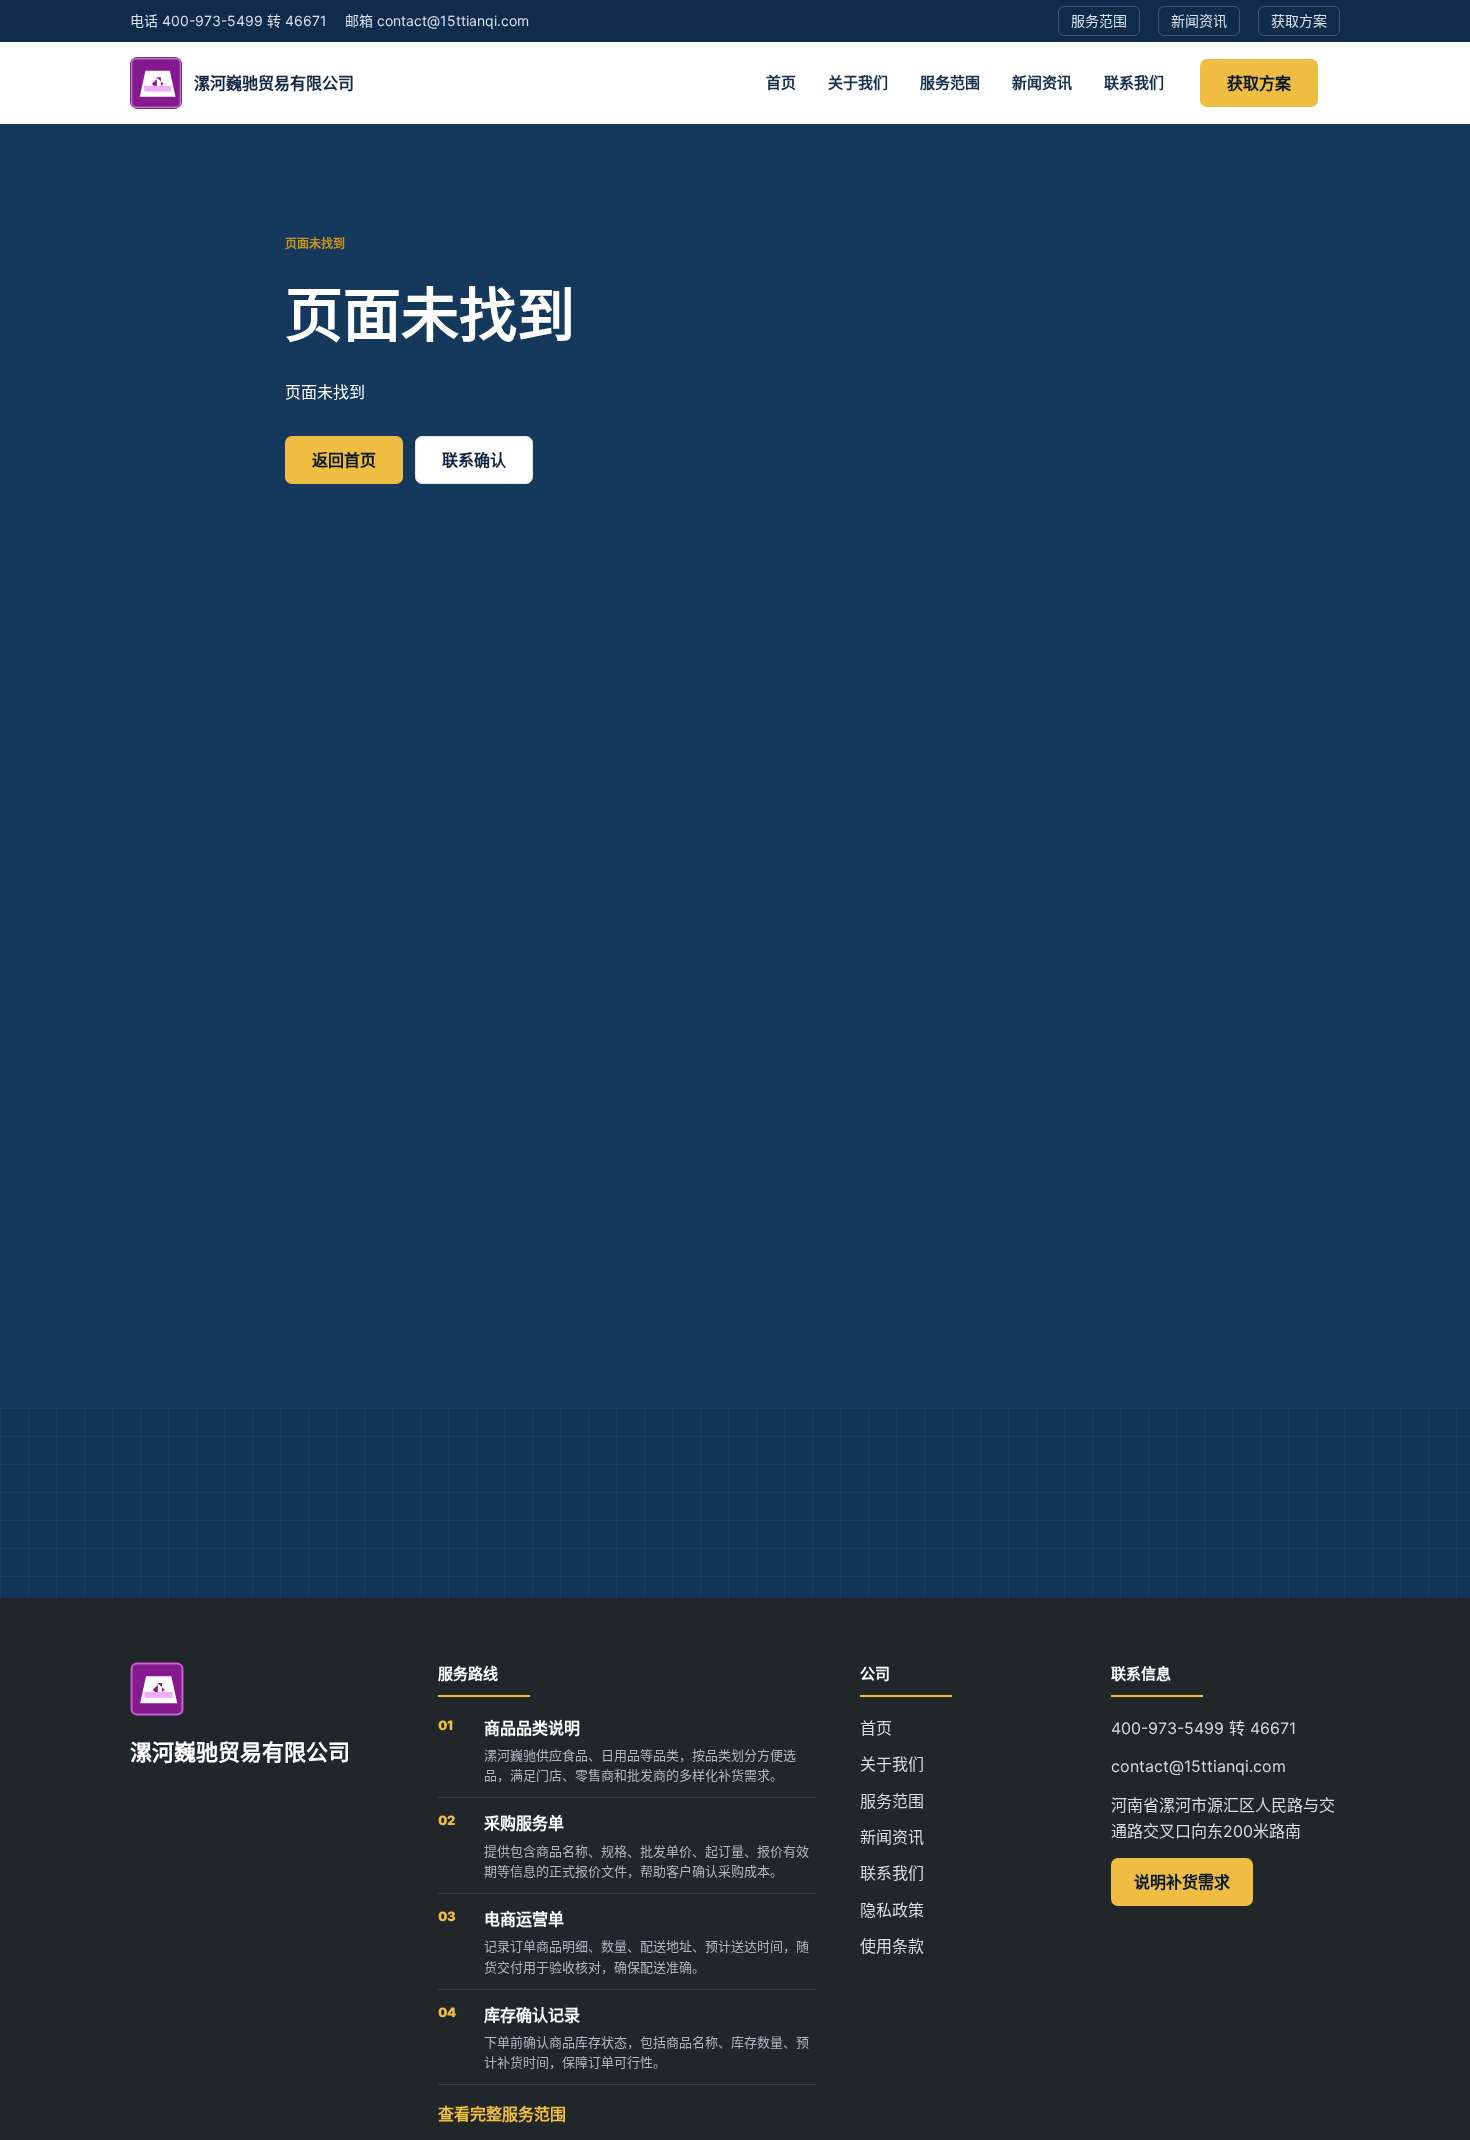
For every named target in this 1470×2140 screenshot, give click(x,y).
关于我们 (858, 82)
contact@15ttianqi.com (1198, 1766)
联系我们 (1134, 82)
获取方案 (1259, 83)
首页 (781, 82)
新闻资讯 (1042, 82)
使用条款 (892, 1946)
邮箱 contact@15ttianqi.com (437, 20)
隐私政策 (892, 1910)
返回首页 (344, 460)
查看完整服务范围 (502, 2114)
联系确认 (474, 460)
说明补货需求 (1182, 1882)
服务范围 (950, 82)
